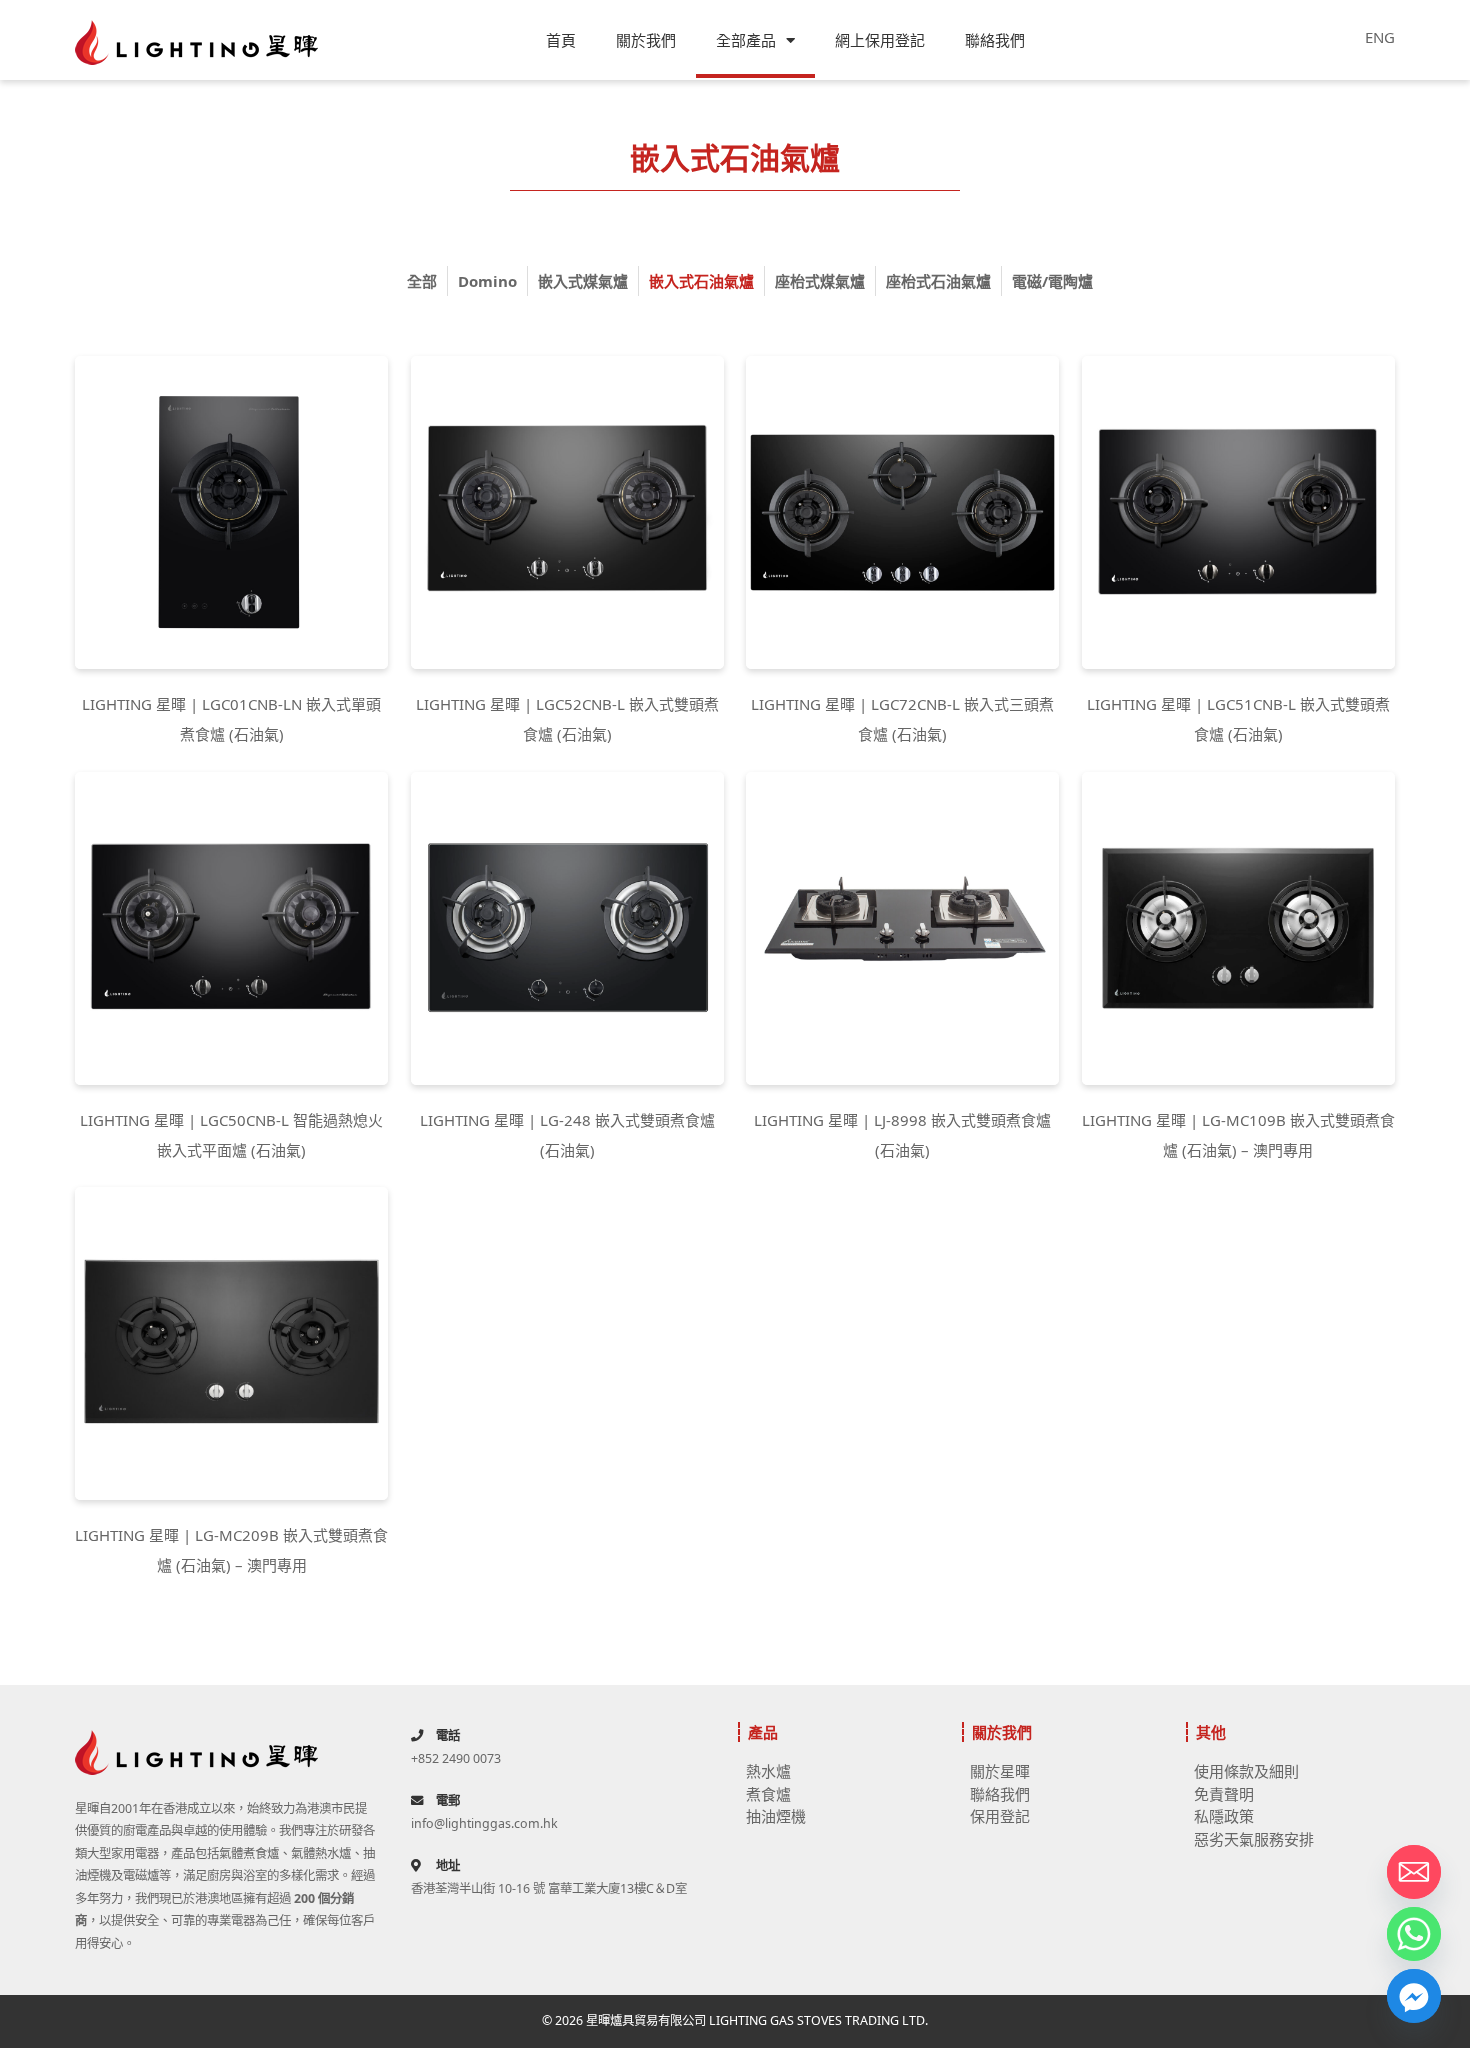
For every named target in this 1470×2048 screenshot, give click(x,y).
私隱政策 (1224, 1816)
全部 (422, 281)
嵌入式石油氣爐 (701, 281)
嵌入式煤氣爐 (583, 281)
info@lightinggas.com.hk (484, 1823)
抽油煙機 (776, 1816)
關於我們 (646, 40)
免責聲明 (1224, 1794)
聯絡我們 (995, 40)
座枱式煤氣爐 (820, 281)
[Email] (1414, 1872)
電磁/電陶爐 (1052, 281)
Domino (487, 281)
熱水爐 (768, 1771)
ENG (1380, 37)
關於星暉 (1000, 1771)
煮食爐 (768, 1794)
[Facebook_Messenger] (1414, 1996)
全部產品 (746, 40)
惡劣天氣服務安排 (1254, 1839)
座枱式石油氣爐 (938, 281)
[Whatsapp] (1414, 1934)
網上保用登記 (880, 40)
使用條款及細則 (1246, 1771)
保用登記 (1000, 1816)
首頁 (561, 40)
